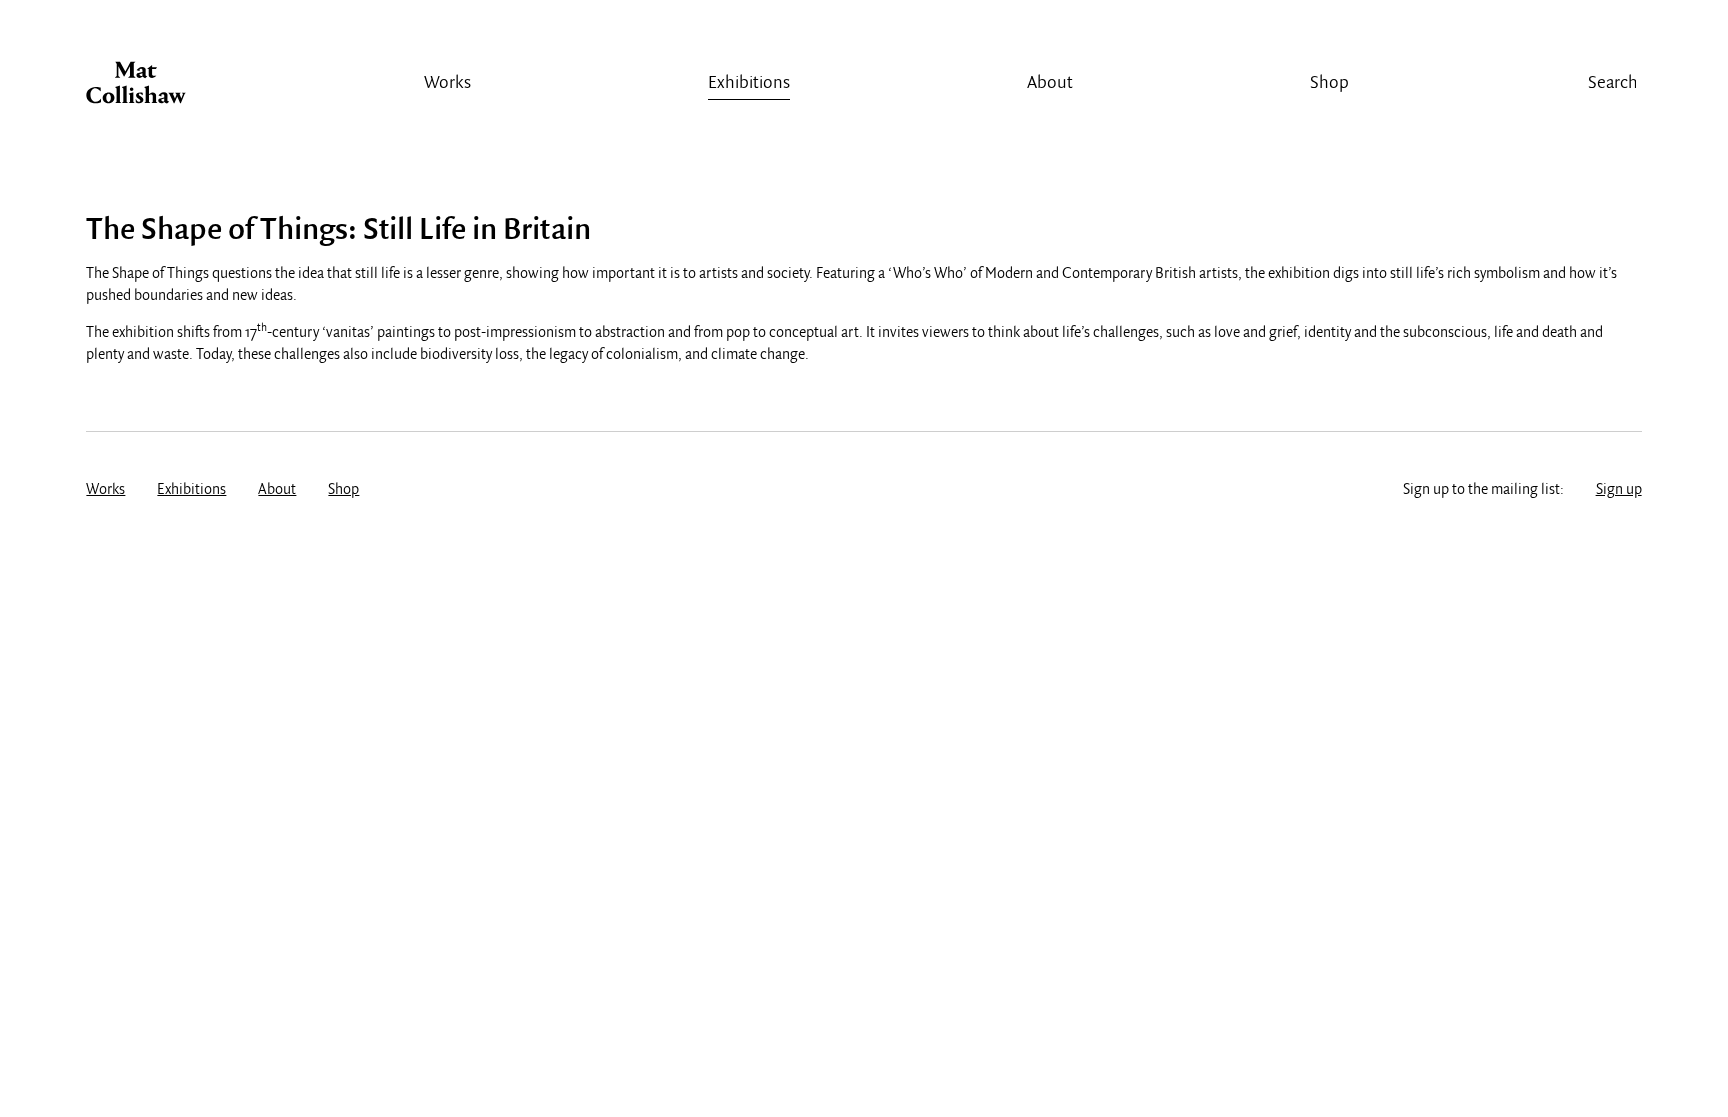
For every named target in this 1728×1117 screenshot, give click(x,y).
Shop (1329, 83)
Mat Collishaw (136, 88)
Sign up (1619, 490)
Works (447, 83)
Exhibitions (749, 83)
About (1050, 83)
